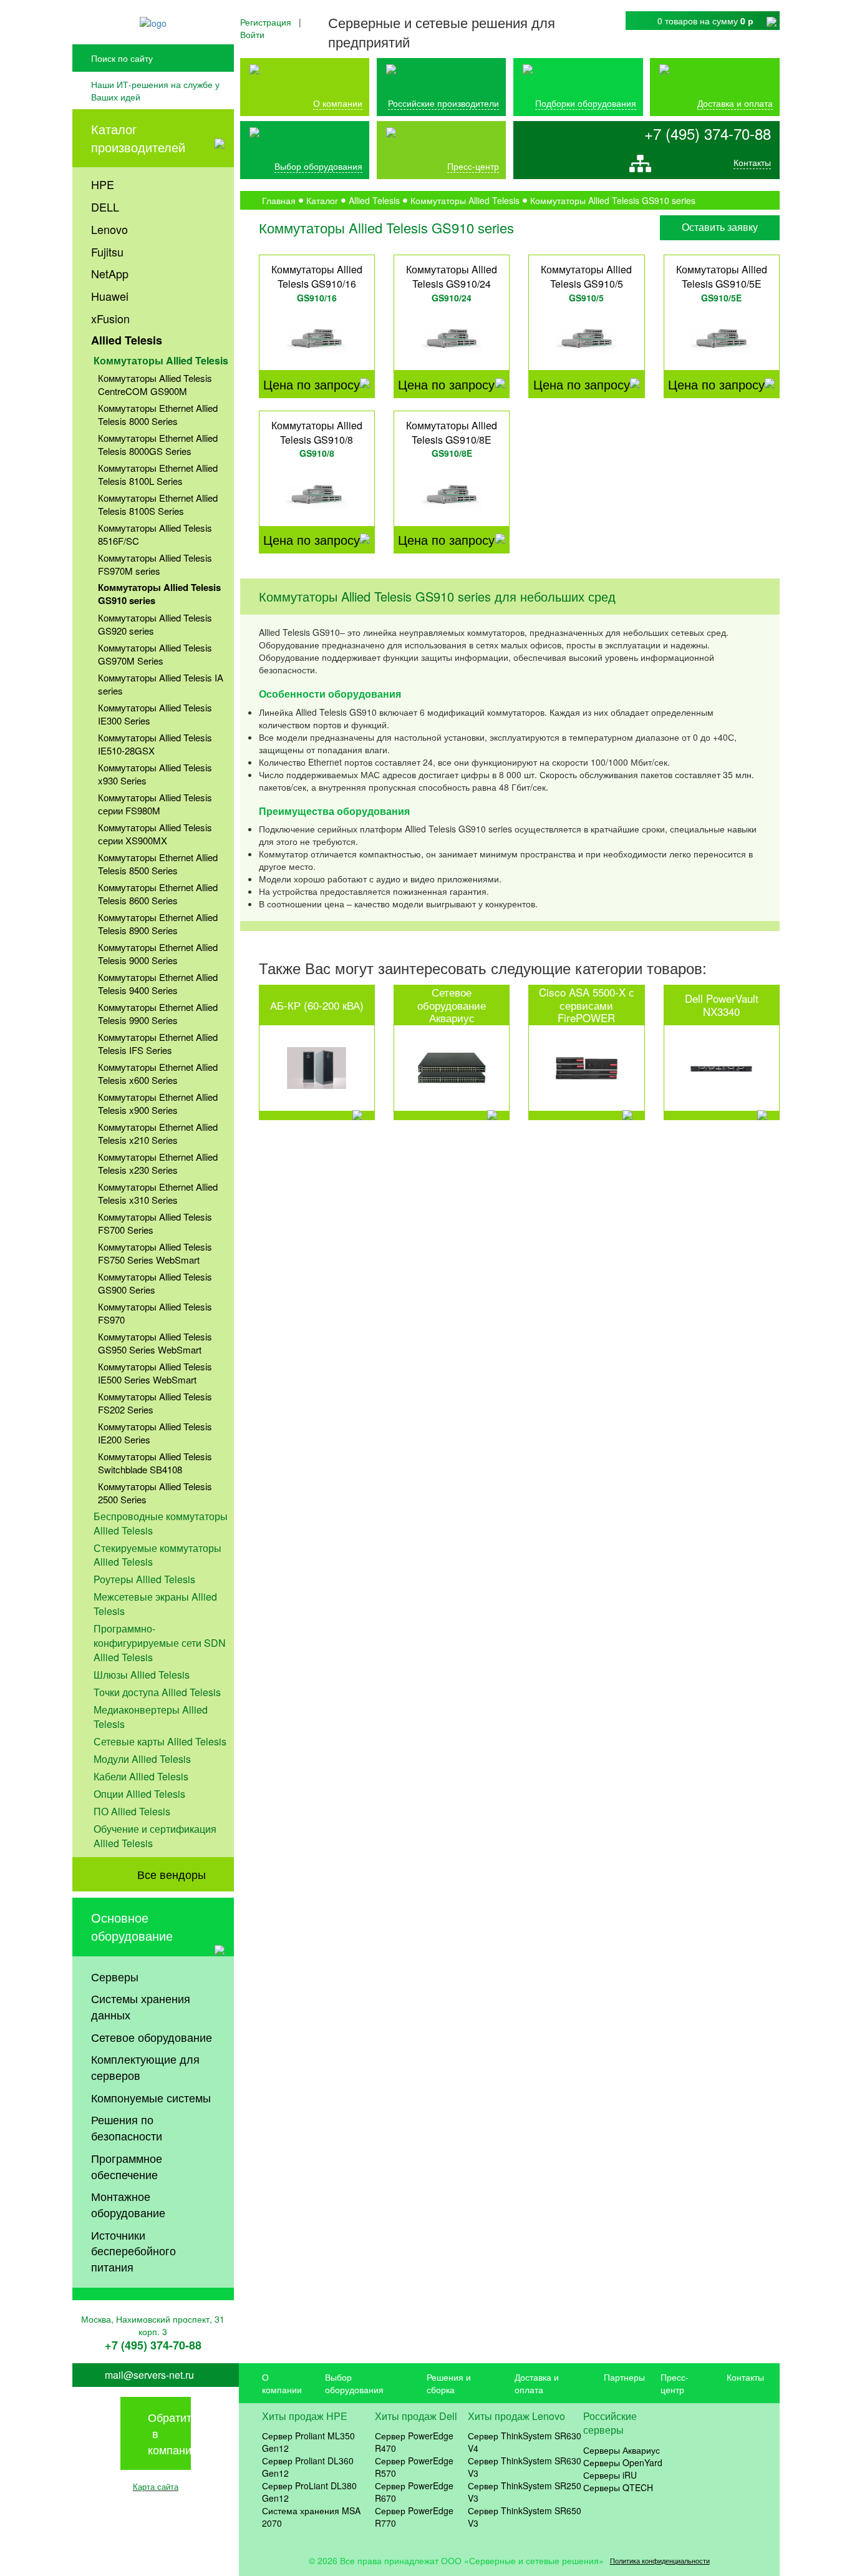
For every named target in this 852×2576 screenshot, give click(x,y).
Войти (252, 34)
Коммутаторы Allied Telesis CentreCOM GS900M (155, 384)
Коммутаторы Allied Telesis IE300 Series (155, 714)
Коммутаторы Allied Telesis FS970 (155, 1313)
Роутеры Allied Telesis (144, 1579)
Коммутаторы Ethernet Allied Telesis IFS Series (158, 1043)
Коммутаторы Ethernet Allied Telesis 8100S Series (158, 504)
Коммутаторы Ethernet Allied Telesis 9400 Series (158, 983)
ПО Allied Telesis (132, 1811)
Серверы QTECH (618, 2487)
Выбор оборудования (318, 166)
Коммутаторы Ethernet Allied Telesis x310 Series (158, 1193)
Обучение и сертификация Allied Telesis (155, 1836)
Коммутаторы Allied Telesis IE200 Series (155, 1433)
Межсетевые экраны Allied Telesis (155, 1604)
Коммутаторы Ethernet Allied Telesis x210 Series (158, 1133)
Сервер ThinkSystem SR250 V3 (525, 2492)
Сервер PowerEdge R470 (414, 2442)
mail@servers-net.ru (149, 2375)
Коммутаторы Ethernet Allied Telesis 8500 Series (158, 864)
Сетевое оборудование (152, 2037)
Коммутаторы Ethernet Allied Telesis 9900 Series (158, 1013)
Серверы (115, 1976)
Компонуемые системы (151, 2097)
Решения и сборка (449, 2383)
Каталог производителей (138, 138)
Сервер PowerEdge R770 (414, 2517)
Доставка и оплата (735, 103)
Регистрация (266, 22)
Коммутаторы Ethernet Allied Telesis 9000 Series (158, 954)
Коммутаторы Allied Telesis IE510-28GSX (155, 744)
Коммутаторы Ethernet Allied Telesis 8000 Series (158, 414)
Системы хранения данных (141, 2006)
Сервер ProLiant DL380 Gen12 (309, 2492)
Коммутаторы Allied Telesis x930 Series (155, 774)
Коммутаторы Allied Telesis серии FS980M (155, 804)
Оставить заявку (720, 227)
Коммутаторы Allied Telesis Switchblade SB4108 (155, 1463)
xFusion (110, 318)
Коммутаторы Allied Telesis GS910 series (159, 594)
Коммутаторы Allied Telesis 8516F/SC (155, 534)
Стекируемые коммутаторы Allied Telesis (157, 1555)
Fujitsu (107, 251)
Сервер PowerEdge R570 (414, 2467)
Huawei (110, 296)
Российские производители (443, 103)
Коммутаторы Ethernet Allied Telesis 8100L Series (158, 474)
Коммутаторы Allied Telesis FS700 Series (155, 1223)
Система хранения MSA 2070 (311, 2517)
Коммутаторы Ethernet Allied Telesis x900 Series (158, 1103)
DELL (105, 207)
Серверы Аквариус (622, 2450)
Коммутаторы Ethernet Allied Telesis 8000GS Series (158, 444)
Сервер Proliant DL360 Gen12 (308, 2467)
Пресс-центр (675, 2383)
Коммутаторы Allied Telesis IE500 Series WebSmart (155, 1373)
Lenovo (109, 229)
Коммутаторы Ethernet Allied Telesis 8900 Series (158, 924)
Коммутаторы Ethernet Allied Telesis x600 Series (158, 1073)
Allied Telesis (127, 340)
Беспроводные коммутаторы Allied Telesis (161, 1523)
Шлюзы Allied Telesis (142, 1675)
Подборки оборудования (586, 103)
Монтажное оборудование (128, 2204)
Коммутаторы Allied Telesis (161, 360)
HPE (103, 184)
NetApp (110, 273)
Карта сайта (156, 2486)
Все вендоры (172, 1874)
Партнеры (624, 2377)
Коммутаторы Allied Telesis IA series (161, 684)
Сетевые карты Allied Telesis (160, 1741)
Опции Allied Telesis (139, 1794)
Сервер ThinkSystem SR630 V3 (525, 2467)
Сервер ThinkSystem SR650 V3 (525, 2517)
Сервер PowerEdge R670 (414, 2492)
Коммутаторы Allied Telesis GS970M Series (155, 654)
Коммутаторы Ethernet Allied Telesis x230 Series (158, 1163)
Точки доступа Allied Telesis (157, 1692)
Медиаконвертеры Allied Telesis (151, 1717)
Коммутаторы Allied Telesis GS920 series (155, 624)
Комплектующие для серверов (145, 2067)
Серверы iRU (610, 2475)
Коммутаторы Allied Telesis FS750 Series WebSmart (155, 1253)
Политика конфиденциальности (660, 2561)
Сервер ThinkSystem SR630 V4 (525, 2442)
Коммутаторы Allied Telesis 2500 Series (155, 1493)
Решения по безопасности (127, 2127)
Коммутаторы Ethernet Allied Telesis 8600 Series (158, 894)
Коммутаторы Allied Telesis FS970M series (155, 564)
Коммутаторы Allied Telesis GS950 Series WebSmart (155, 1343)
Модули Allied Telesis (142, 1759)
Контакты (752, 162)
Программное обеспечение (127, 2166)
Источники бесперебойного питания (133, 2251)
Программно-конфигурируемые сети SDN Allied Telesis (160, 1643)
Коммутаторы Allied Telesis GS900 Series (155, 1283)
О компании (338, 103)
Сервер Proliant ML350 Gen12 (308, 2442)
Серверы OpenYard (623, 2462)
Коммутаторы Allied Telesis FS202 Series (155, 1403)
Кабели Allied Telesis (141, 1776)
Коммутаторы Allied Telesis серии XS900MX (155, 834)
